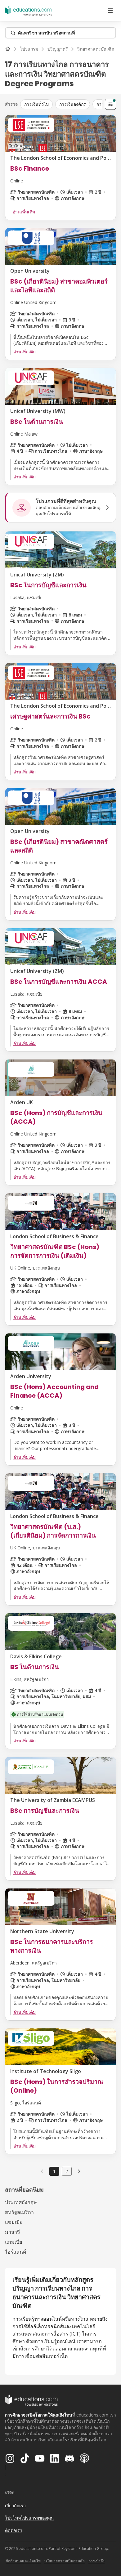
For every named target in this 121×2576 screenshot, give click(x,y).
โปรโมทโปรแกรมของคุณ (29, 2518)
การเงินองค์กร (73, 104)
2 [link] (67, 2171)
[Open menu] (110, 11)
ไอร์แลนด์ (16, 2252)
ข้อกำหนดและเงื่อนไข (23, 2561)
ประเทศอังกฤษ (21, 2202)
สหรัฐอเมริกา (19, 2212)
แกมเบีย (13, 2242)
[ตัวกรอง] (110, 104)
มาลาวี (12, 2232)
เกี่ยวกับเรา (15, 2505)
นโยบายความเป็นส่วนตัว (65, 2561)
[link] (79, 2171)
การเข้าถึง (96, 2561)
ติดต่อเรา (14, 2530)
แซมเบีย (14, 2222)
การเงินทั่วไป (36, 104)
